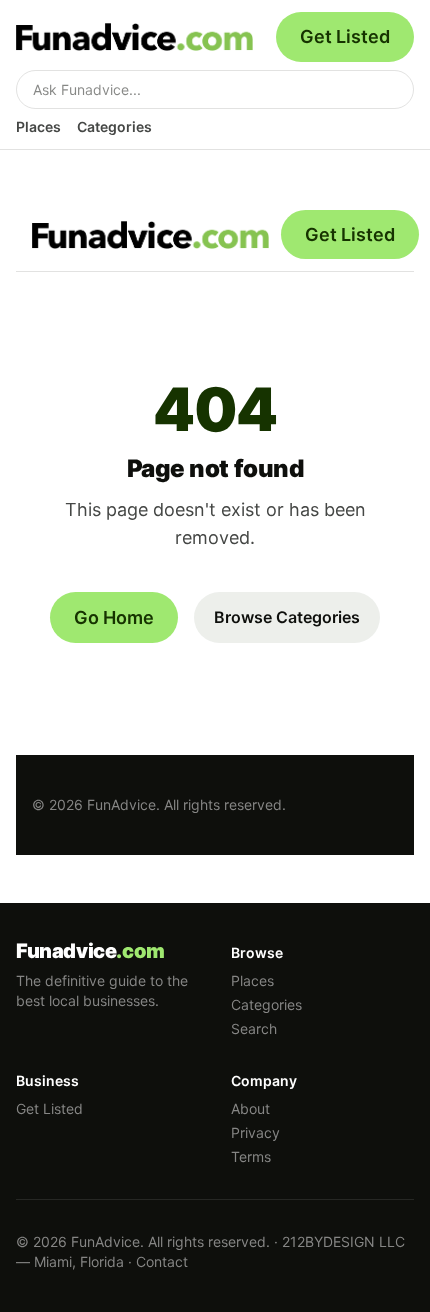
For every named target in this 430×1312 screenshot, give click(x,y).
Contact (162, 1261)
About (250, 1108)
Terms (251, 1156)
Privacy (255, 1132)
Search (254, 1028)
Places (38, 126)
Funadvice (90, 951)
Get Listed (345, 36)
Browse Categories (287, 617)
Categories (114, 126)
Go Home (114, 617)
